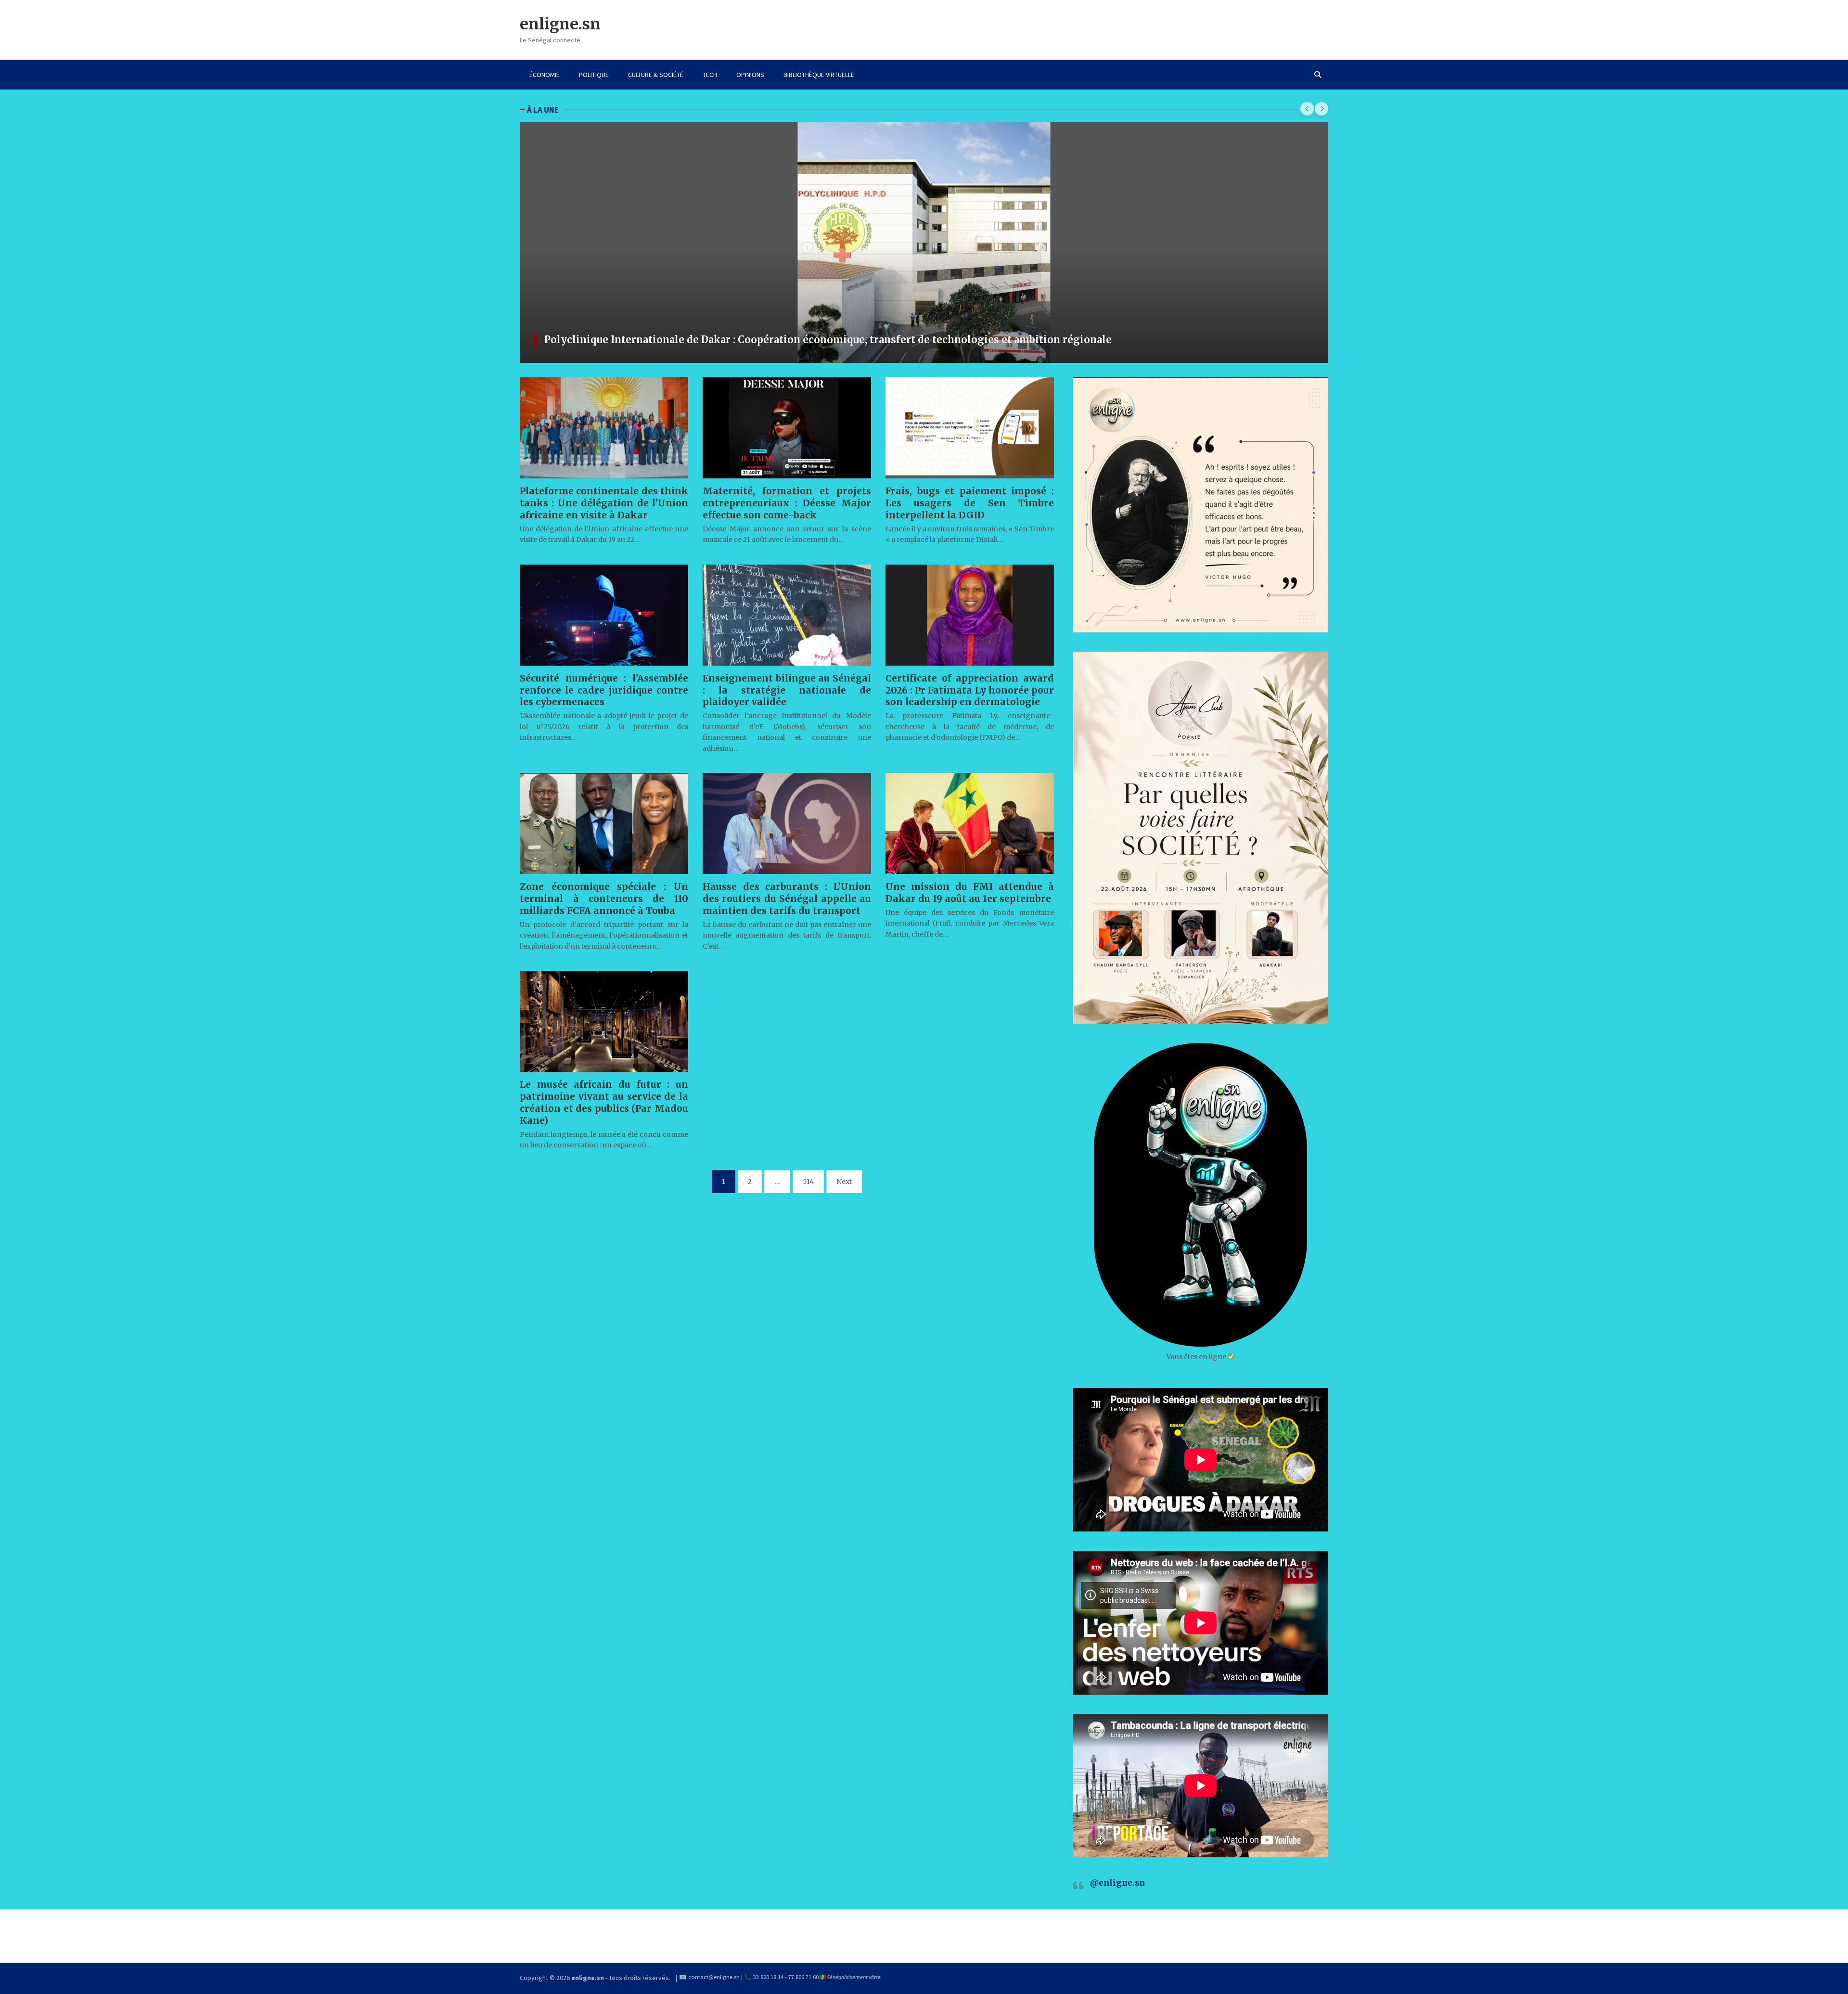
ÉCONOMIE (545, 75)
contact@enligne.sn (714, 1977)
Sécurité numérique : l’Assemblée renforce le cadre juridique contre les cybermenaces (604, 690)
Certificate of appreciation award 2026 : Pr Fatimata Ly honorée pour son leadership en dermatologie (970, 690)
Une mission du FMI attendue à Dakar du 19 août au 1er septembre (970, 893)
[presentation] (1307, 109)
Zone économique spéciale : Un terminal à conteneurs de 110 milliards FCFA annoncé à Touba (604, 899)
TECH (710, 75)
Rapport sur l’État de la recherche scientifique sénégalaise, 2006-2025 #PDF (733, 340)
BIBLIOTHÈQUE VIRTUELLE (819, 75)
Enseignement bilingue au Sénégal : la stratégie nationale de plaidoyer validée (787, 690)
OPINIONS (750, 75)
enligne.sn (560, 24)
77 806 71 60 (803, 1977)
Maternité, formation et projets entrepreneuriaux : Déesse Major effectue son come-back (787, 503)
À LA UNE (543, 110)
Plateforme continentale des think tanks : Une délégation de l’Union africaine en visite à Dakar (604, 503)
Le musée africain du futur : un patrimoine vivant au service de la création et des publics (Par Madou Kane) (604, 1102)
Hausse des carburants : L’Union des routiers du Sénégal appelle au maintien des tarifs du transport (787, 899)
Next (844, 1182)
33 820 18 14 (768, 1977)
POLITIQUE (594, 75)
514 (808, 1182)
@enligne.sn (1117, 1883)
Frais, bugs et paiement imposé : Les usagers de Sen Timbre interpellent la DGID (970, 503)
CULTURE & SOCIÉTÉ (656, 75)
